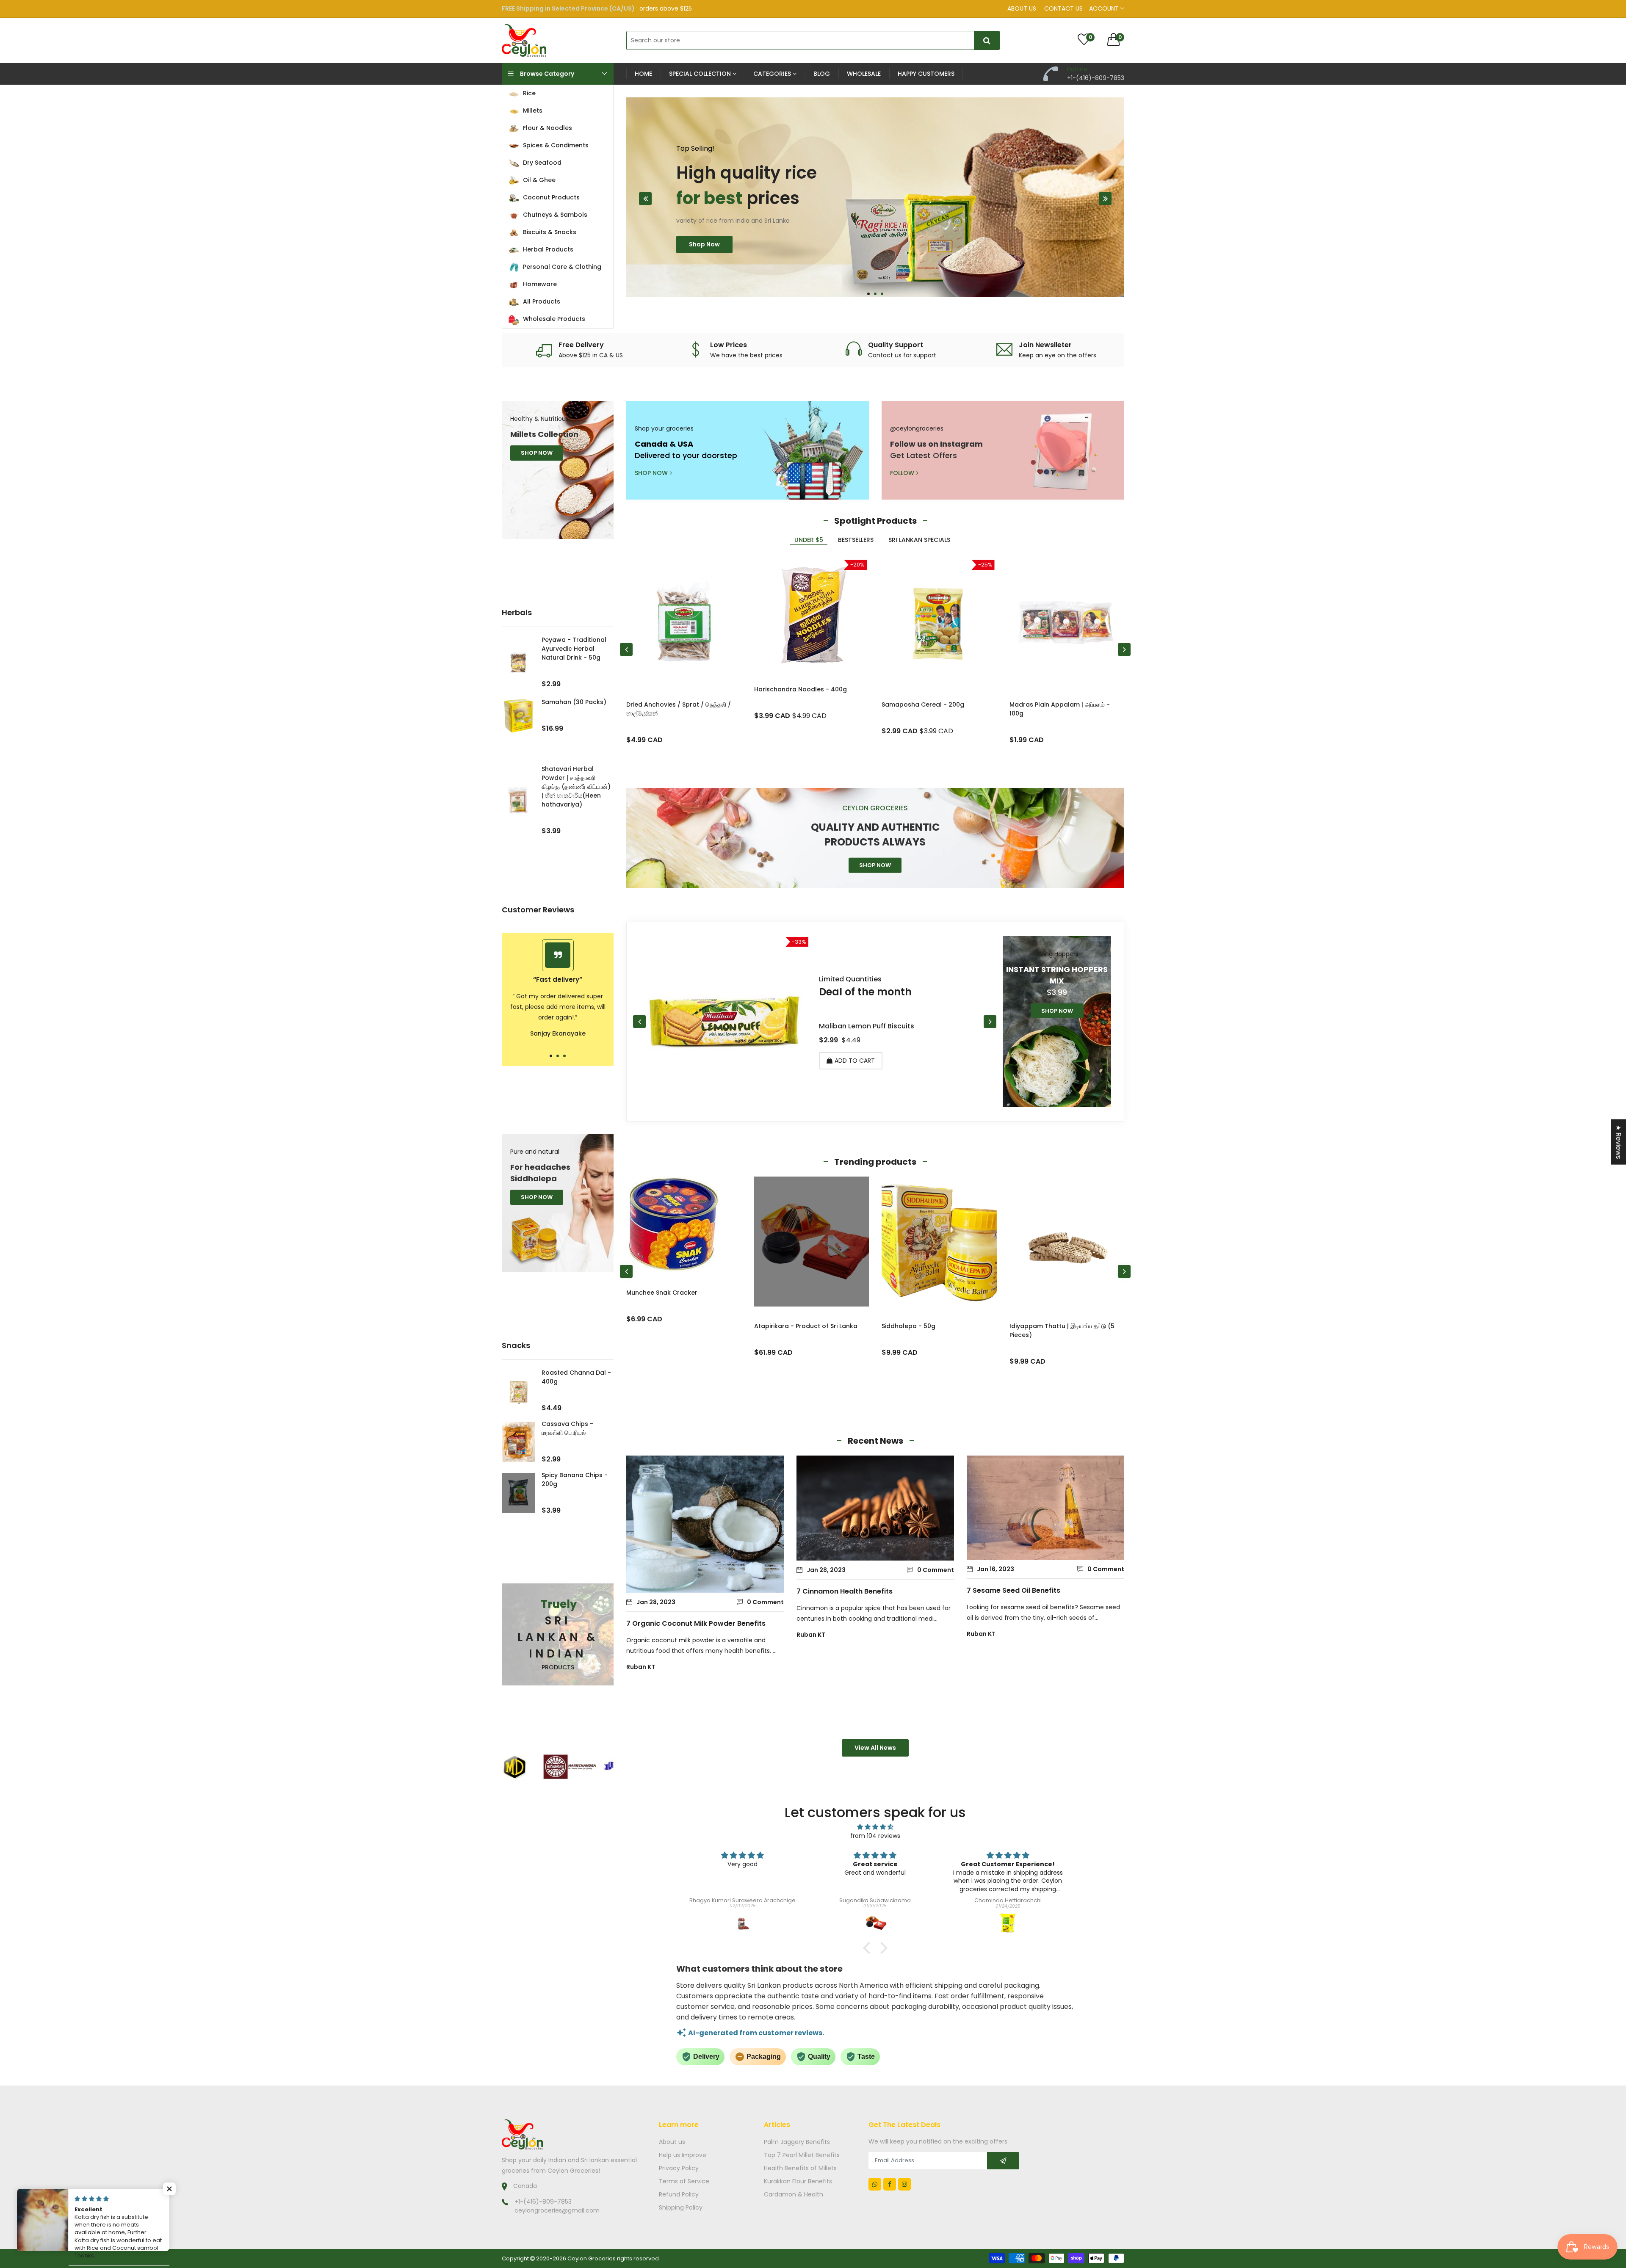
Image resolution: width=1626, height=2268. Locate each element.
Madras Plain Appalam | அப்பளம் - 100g (1060, 709)
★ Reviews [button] (1619, 1142)
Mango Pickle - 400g (913, 1326)
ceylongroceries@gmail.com (557, 2210)
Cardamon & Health (794, 2194)
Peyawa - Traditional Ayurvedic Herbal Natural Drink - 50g (574, 649)
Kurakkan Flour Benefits (798, 2181)
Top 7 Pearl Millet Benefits (802, 2155)
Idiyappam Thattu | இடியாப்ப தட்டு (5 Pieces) (807, 1330)
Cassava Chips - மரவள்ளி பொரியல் (567, 1428)
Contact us (1063, 8)
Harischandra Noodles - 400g (801, 689)
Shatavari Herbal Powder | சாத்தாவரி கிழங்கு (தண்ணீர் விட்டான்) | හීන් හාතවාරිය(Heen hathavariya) (576, 787)
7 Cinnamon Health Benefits (845, 1591)
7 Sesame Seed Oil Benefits (1013, 1590)
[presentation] (645, 199)
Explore (700, 262)
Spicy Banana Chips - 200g (575, 1479)
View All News (875, 1748)
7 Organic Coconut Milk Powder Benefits (696, 1623)
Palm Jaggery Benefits (797, 2142)
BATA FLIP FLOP (1031, 1326)
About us (1022, 8)
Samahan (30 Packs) (574, 702)
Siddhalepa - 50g (653, 1326)
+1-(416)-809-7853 (543, 2202)
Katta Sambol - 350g (855, 1026)
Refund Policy (679, 2194)
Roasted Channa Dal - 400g (576, 1377)
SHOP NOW (537, 453)
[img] (875, 1827)
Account (1105, 8)
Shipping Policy (681, 2207)
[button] (868, 294)
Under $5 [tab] (809, 540)
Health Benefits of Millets (800, 2168)
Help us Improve (683, 2155)
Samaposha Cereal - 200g (923, 704)
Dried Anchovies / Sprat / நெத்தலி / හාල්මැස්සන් (679, 709)
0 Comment (765, 1602)
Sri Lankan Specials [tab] (919, 540)
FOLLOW (902, 473)
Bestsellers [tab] (856, 540)
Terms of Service (684, 2181)
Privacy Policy (679, 2168)
